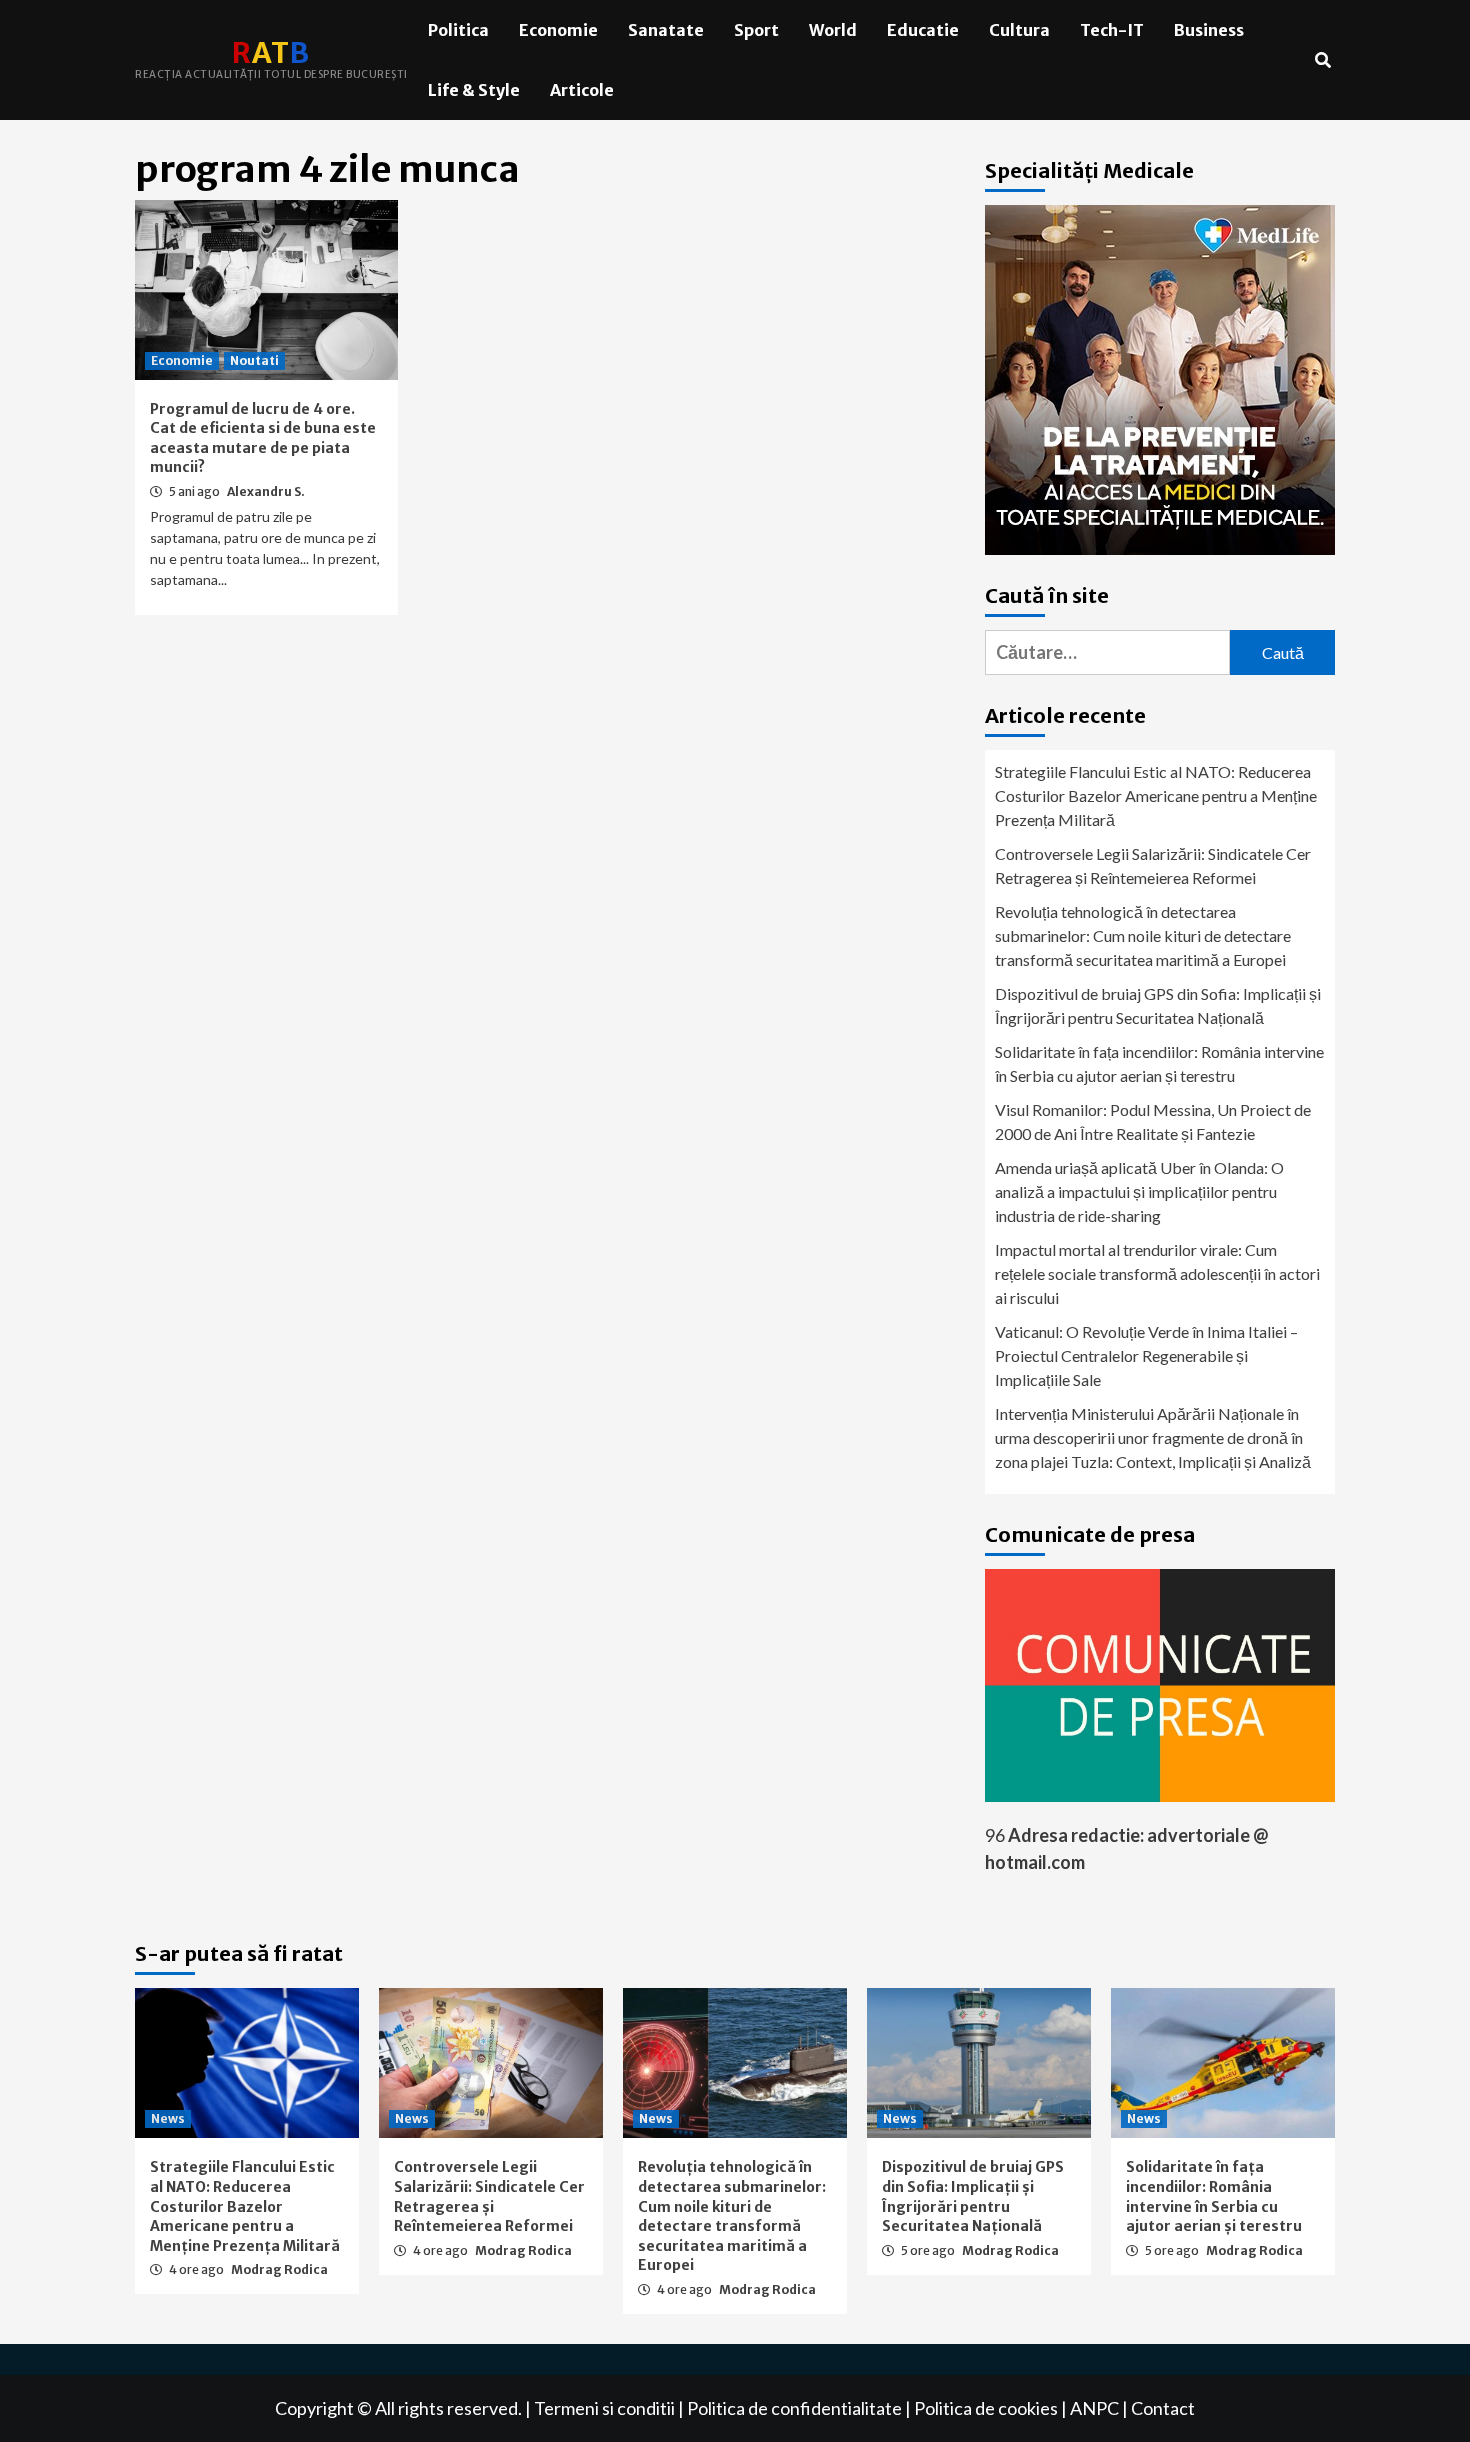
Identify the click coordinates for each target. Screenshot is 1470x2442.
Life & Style (474, 90)
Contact (1163, 2408)
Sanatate (666, 30)
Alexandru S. (266, 491)
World (833, 30)
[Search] (1322, 60)
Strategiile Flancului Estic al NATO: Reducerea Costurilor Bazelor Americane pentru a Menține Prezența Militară (1156, 795)
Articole (582, 90)
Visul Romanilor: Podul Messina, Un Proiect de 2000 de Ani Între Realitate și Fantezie (1153, 1121)
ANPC (1094, 2408)
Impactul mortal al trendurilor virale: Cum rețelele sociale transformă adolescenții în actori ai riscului (1157, 1273)
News (168, 2118)
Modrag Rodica (279, 2269)
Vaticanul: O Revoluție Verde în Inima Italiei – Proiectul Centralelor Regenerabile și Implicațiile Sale (1146, 1355)
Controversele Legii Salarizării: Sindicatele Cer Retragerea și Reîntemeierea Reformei (1153, 865)
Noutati (254, 360)
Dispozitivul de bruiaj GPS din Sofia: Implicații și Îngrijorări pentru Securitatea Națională (1158, 1005)
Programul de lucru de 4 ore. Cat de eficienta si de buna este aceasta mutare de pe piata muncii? (263, 438)
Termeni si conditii (604, 2408)
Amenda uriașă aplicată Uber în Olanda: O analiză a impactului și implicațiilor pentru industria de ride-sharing (1139, 1191)
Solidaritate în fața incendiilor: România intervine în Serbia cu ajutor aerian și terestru (1159, 1063)
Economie (558, 30)
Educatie (923, 30)
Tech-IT (1112, 30)
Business (1209, 30)
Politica (458, 30)
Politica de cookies (986, 2408)
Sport (756, 30)
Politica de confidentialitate (794, 2408)
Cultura (1019, 30)
